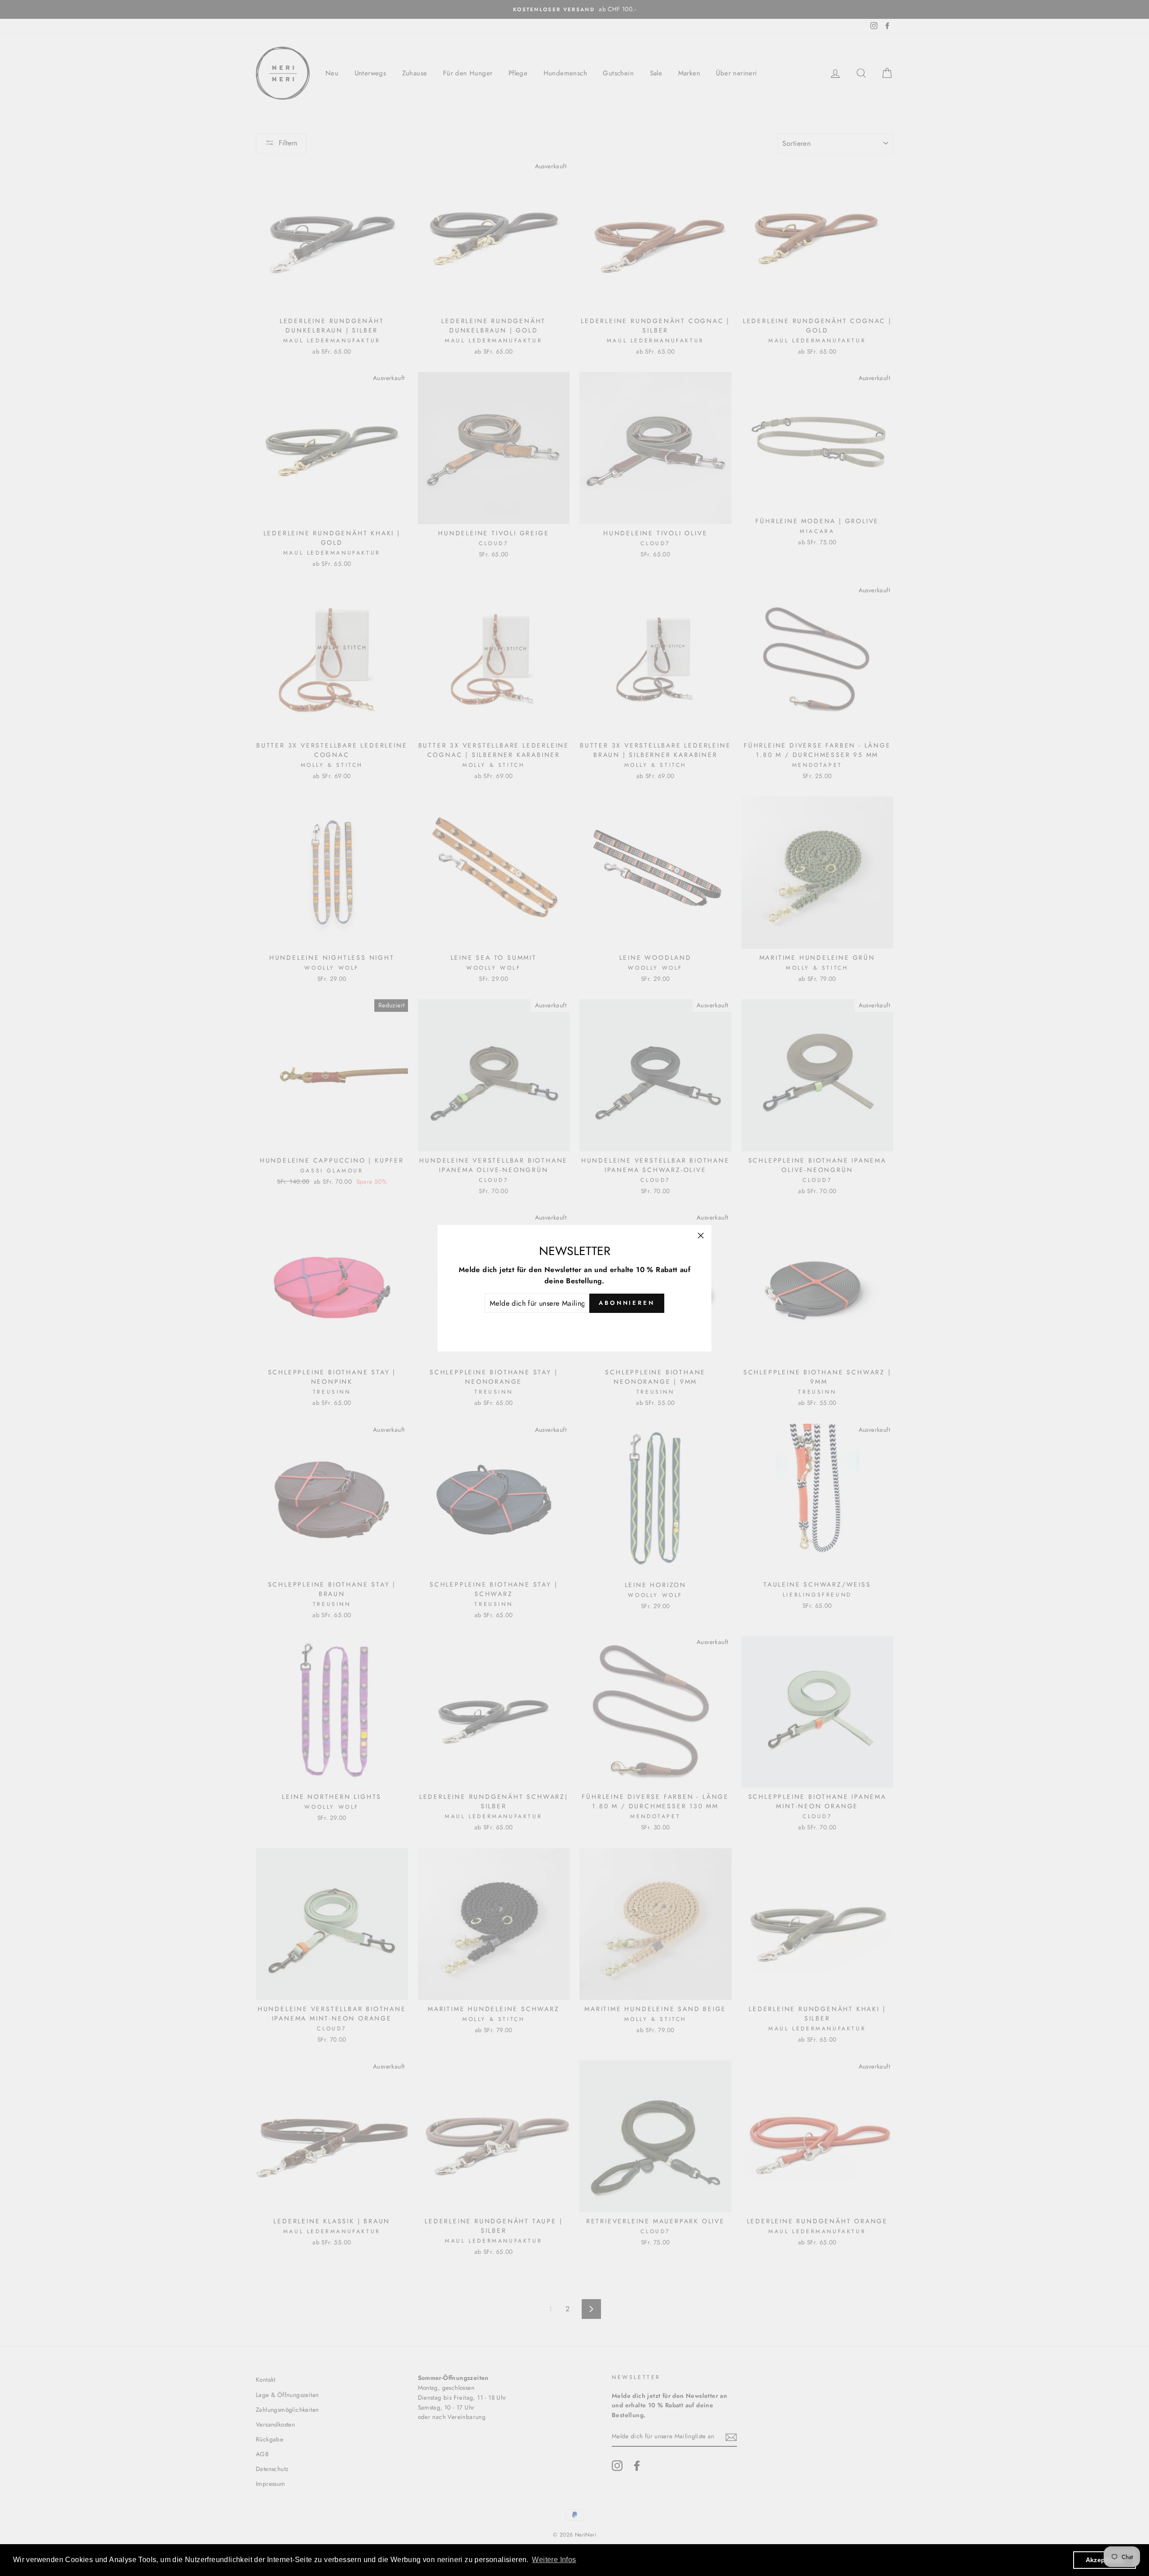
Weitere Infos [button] (554, 2560)
